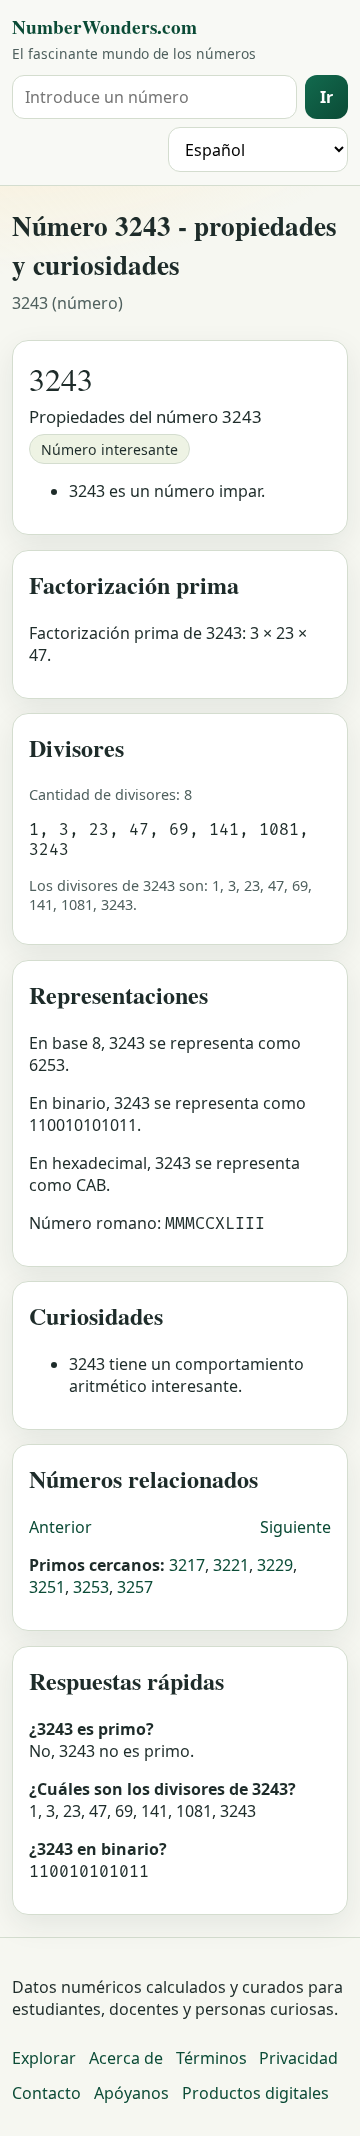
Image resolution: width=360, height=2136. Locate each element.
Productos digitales (255, 2093)
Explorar (44, 2058)
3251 (47, 1587)
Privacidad (298, 2058)
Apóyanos (131, 2093)
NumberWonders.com (104, 27)
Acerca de (126, 2058)
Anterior (60, 1527)
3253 (91, 1587)
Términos (211, 2058)
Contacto (46, 2093)
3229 (275, 1565)
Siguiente (295, 1527)
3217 (187, 1565)
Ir (326, 97)
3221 (231, 1565)
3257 (135, 1587)
